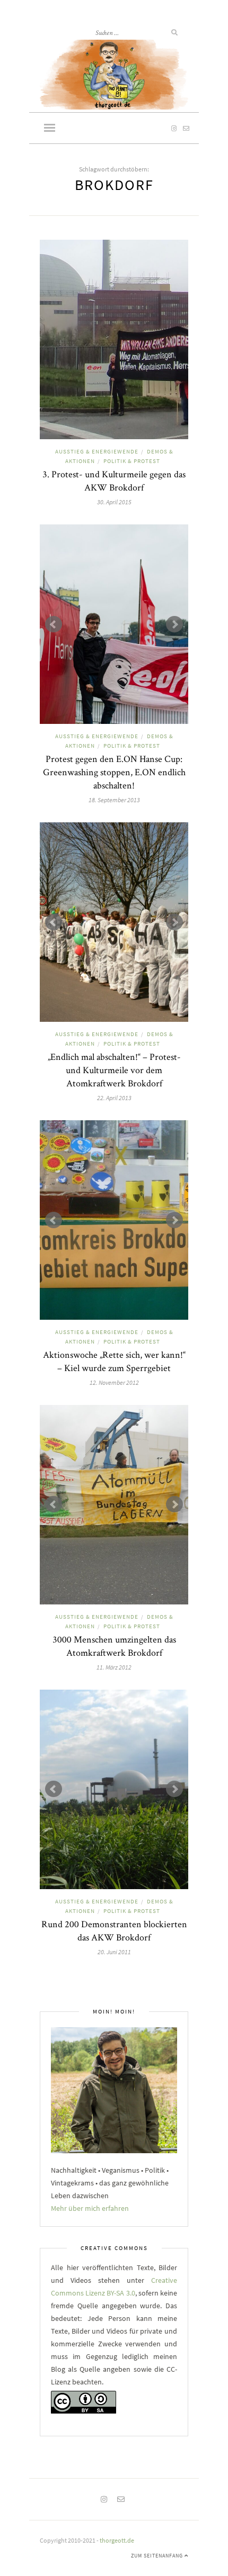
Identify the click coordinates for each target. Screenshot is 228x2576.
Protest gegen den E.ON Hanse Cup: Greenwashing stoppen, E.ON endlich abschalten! (114, 772)
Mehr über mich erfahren (90, 2208)
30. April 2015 (114, 502)
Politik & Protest (132, 461)
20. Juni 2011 (114, 1952)
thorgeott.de (117, 2540)
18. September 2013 (114, 800)
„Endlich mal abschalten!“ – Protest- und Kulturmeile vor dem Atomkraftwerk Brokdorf (114, 1070)
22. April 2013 (114, 1098)
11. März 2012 (114, 1667)
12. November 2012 (114, 1382)
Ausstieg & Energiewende (97, 451)
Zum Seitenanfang (158, 2556)
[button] (50, 129)
